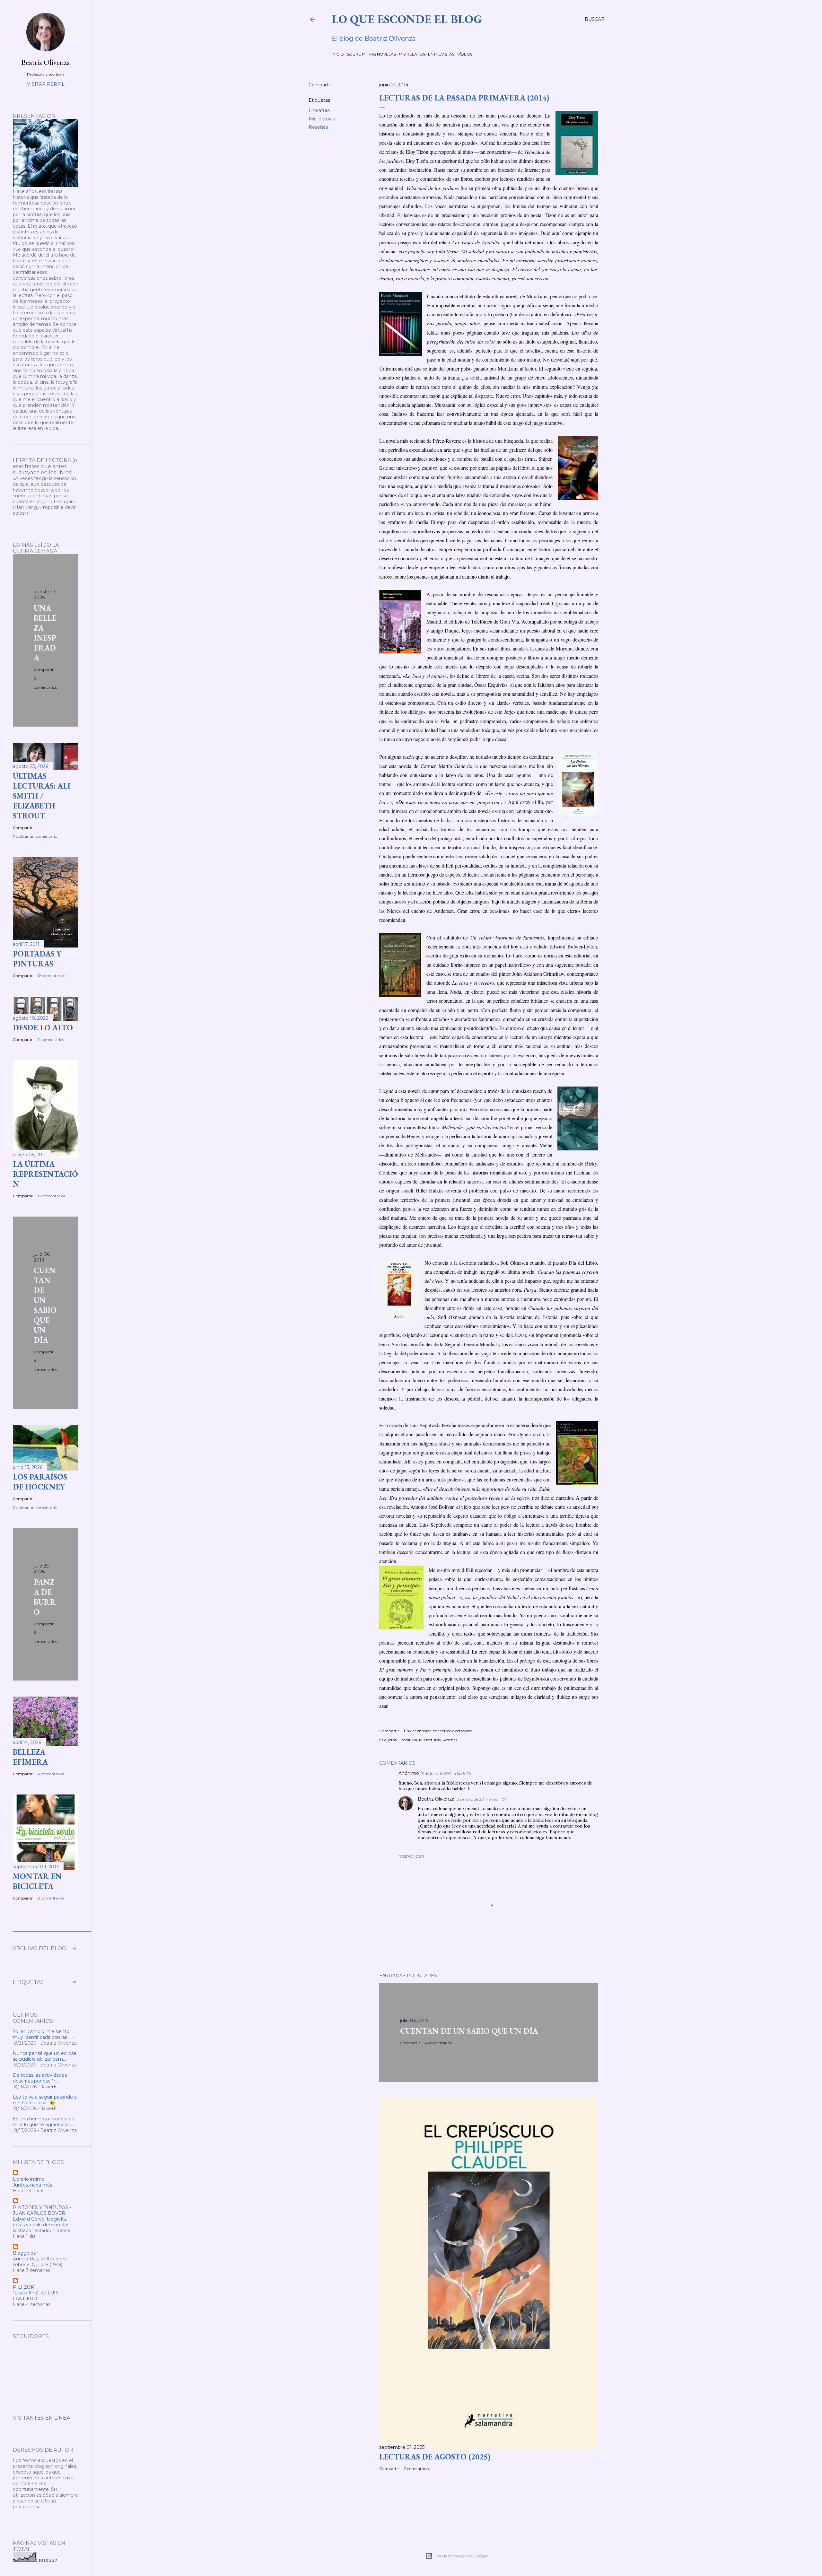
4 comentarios (438, 2043)
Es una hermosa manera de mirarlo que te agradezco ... (44, 2122)
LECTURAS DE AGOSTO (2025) (435, 2457)
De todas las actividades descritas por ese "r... (40, 2078)
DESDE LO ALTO (43, 1028)
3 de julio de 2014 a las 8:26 (446, 1773)
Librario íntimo (29, 2179)
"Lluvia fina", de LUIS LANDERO (36, 2296)
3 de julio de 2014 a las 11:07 (482, 1799)
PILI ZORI (24, 2287)
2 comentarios (417, 2469)
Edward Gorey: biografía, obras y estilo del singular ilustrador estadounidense (42, 2225)
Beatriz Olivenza (436, 1799)
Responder (411, 1856)
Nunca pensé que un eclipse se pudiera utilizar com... (45, 2056)
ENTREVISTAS (441, 54)
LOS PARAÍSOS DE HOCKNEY (40, 1482)
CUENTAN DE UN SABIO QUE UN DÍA (469, 2031)
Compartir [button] (320, 85)
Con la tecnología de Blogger (462, 2556)
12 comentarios (51, 976)
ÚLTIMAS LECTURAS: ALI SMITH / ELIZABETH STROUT (42, 796)
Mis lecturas (322, 119)
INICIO (338, 54)
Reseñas (318, 127)
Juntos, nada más (32, 2185)
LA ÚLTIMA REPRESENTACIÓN (45, 1174)
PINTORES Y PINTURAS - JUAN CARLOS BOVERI (42, 2210)
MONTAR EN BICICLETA (37, 1881)
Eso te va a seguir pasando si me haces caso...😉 (45, 2100)
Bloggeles (24, 2253)
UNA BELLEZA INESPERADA (45, 633)
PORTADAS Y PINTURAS (37, 959)
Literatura (319, 110)
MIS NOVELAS (383, 54)
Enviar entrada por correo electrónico (438, 1731)
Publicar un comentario (35, 836)
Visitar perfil (46, 84)
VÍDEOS (465, 54)
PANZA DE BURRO (45, 1597)
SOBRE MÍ (357, 54)
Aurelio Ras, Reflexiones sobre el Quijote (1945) (40, 2262)
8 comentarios (51, 1898)
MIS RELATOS (412, 54)
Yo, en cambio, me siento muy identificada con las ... (42, 2034)
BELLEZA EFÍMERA (30, 1757)
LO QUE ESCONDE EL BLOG (407, 19)
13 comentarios (51, 1196)
